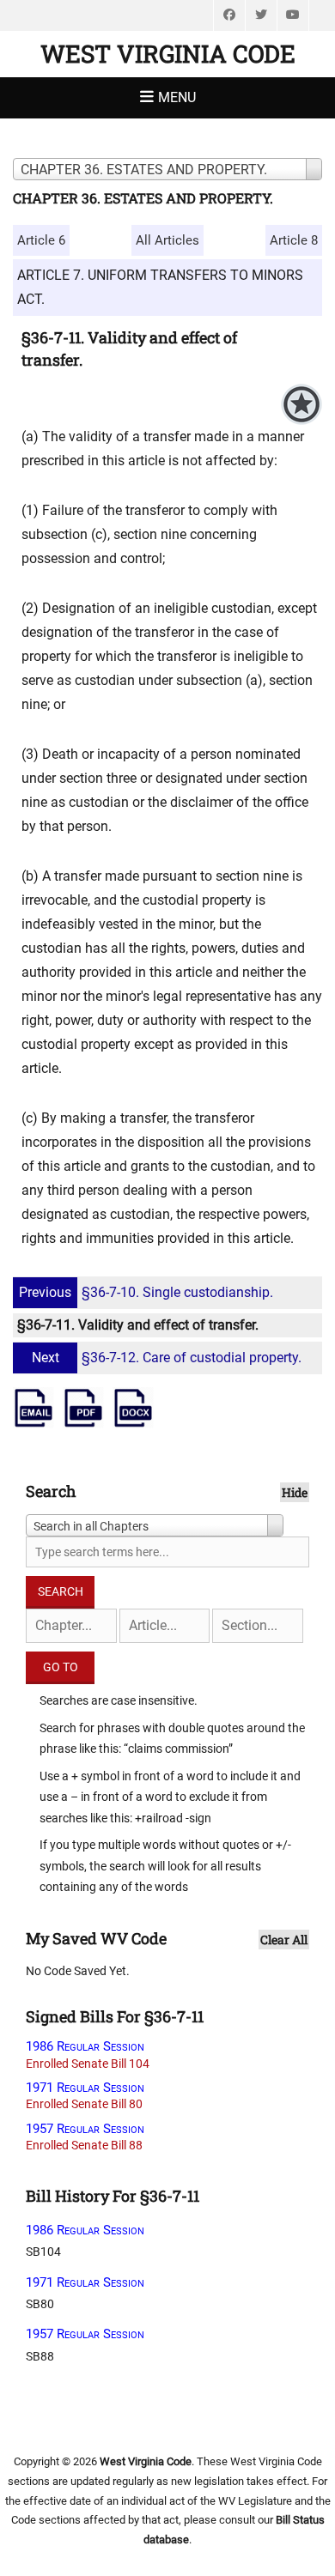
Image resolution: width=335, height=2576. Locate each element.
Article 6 (41, 240)
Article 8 (294, 240)
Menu (177, 97)
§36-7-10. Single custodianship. (146, 1292)
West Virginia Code (168, 54)
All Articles (167, 240)
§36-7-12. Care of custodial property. (167, 1358)
